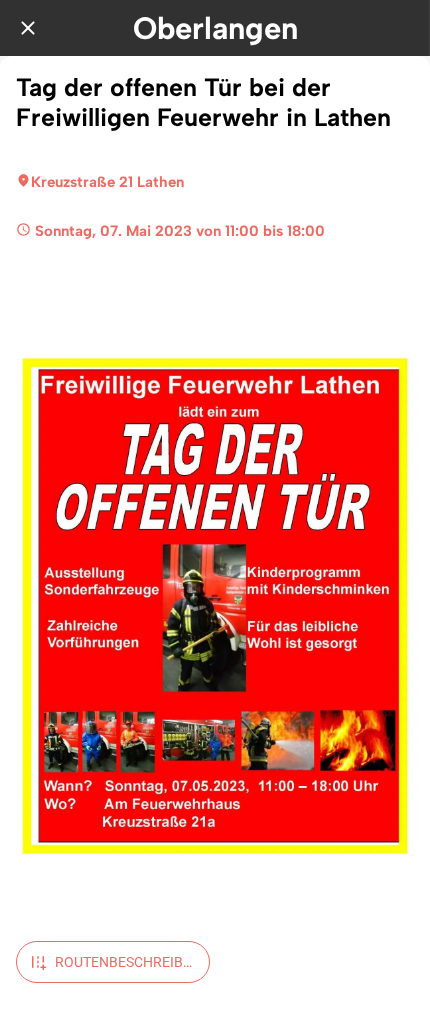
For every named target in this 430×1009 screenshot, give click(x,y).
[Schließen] (28, 28)
